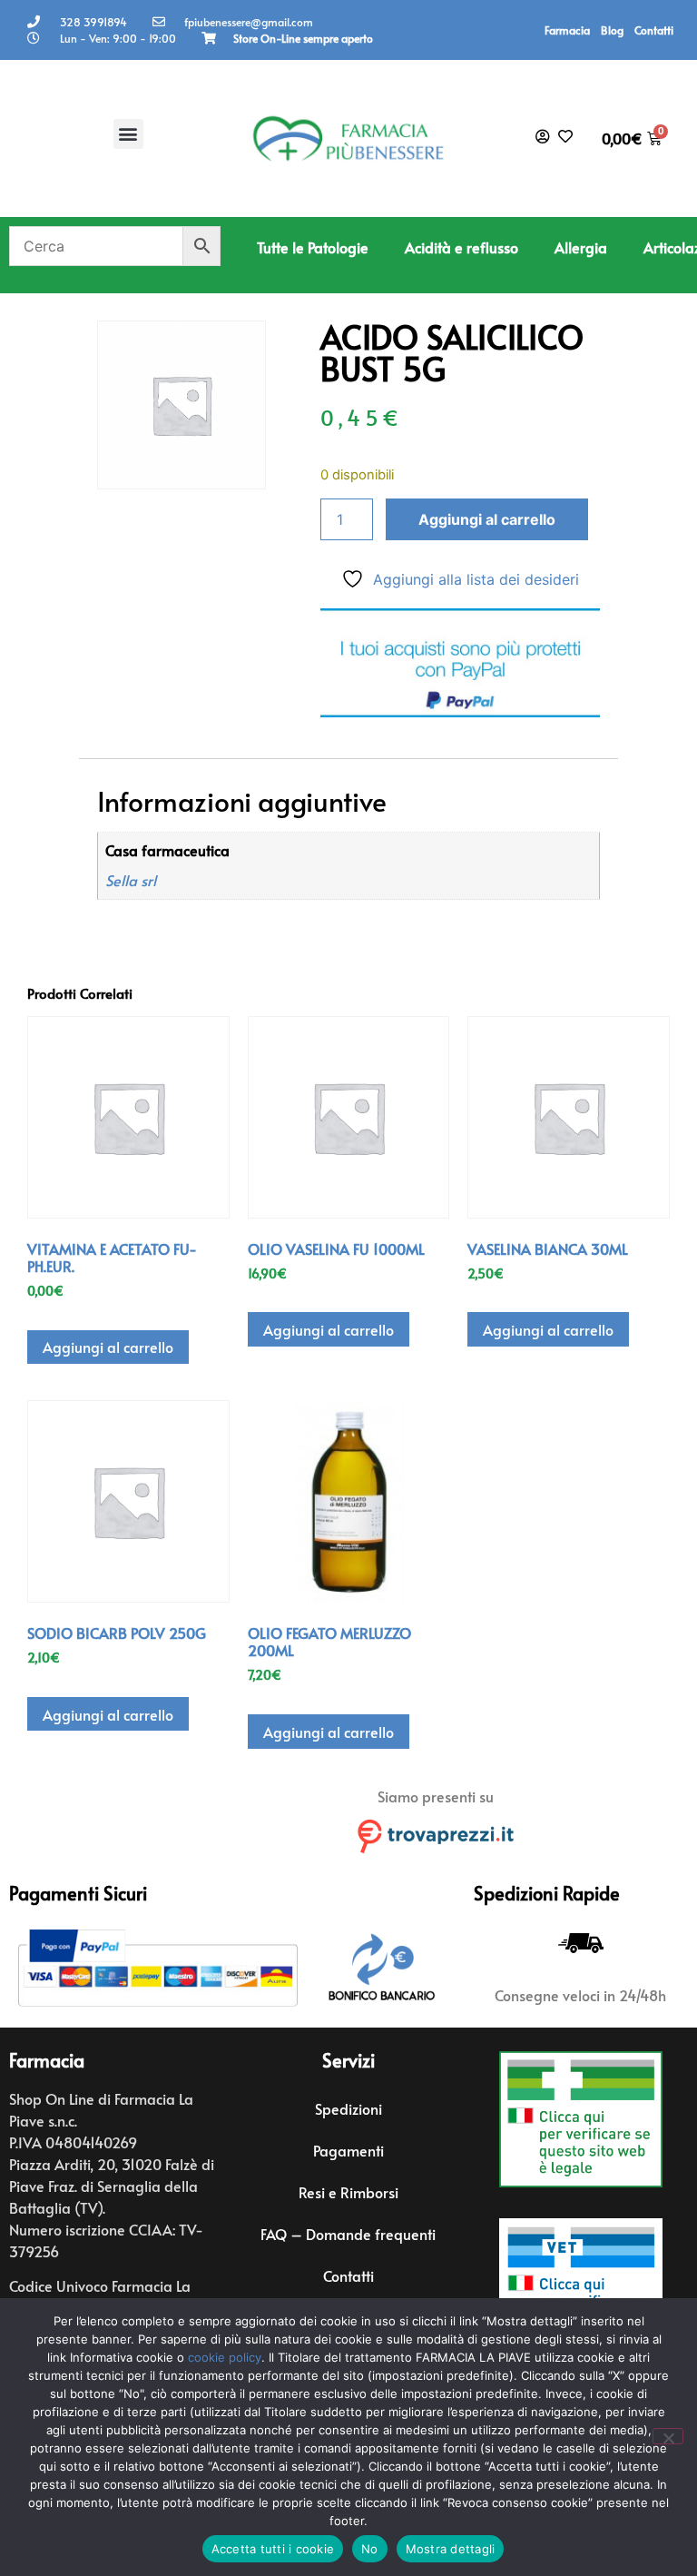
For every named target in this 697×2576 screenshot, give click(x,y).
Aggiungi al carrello (487, 519)
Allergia (581, 247)
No (370, 2549)
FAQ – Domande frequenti (348, 2234)
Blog (612, 30)
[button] (128, 134)
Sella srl (131, 880)
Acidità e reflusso (461, 247)
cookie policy (225, 2357)
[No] (668, 2436)
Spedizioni (348, 2108)
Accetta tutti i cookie (273, 2549)
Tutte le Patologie (313, 247)
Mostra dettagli (451, 2549)
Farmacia (567, 30)
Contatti (654, 30)
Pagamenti (348, 2150)
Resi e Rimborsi (348, 2192)
